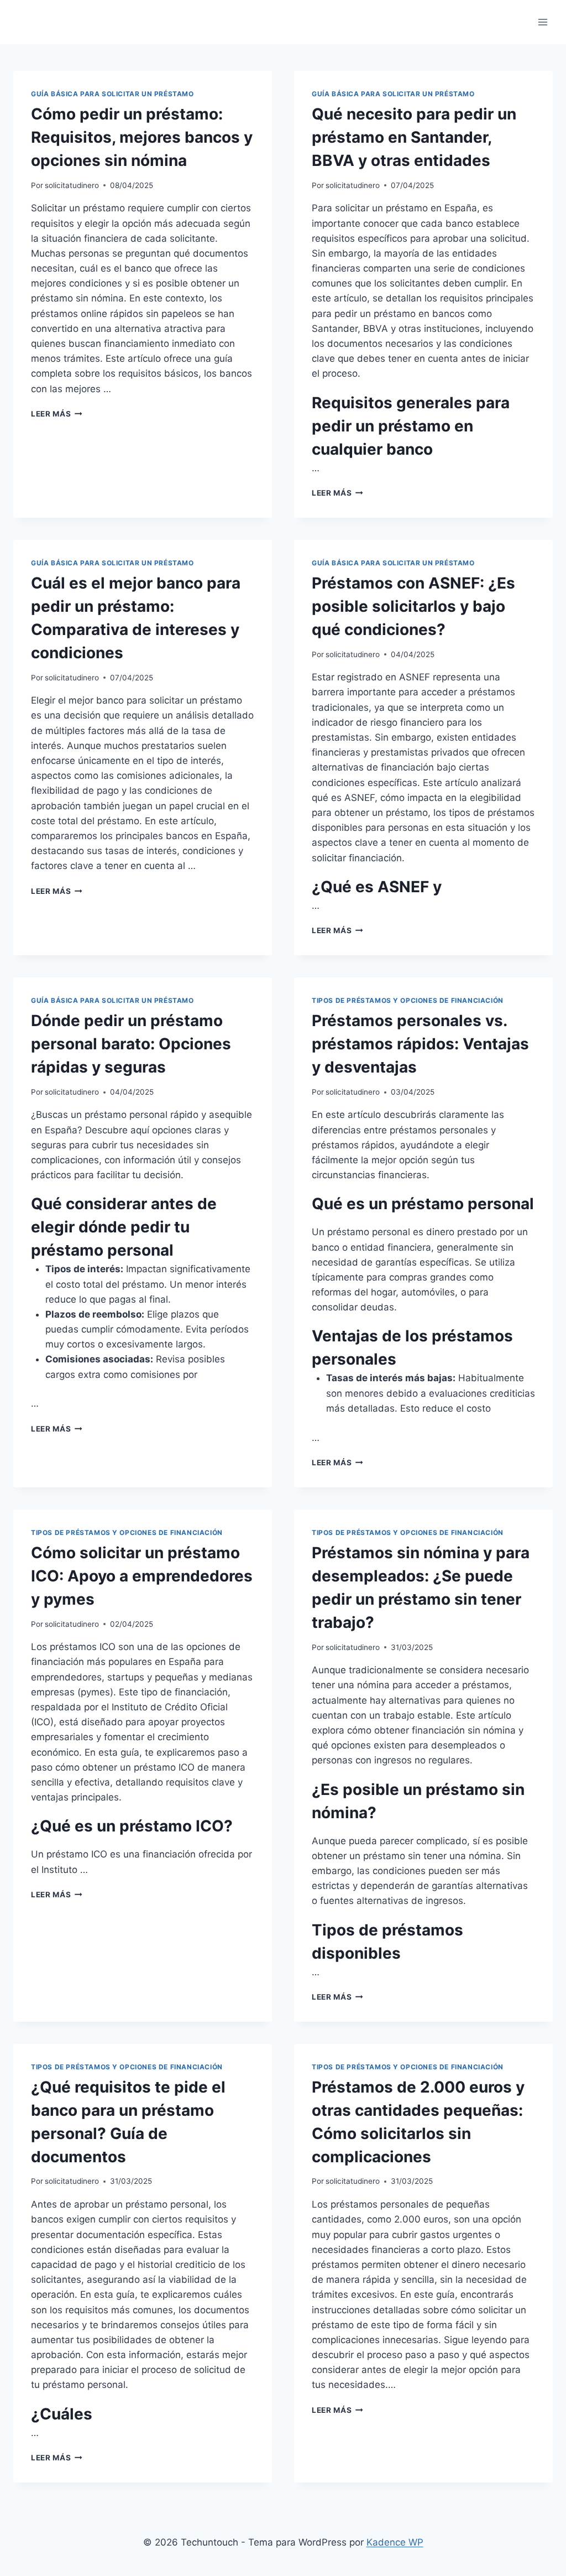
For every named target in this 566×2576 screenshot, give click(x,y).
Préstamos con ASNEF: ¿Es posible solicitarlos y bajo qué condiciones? (413, 606)
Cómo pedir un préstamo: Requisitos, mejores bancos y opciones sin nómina (142, 137)
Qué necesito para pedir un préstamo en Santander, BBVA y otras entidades (414, 137)
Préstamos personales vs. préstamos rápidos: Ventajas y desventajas (420, 1044)
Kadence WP (395, 2542)
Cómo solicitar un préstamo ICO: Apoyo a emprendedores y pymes (142, 1576)
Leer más (57, 414)
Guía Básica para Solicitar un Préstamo (112, 94)
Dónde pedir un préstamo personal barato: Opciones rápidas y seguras (131, 1044)
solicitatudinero (72, 185)
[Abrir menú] (543, 22)
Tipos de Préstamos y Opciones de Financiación (408, 1000)
